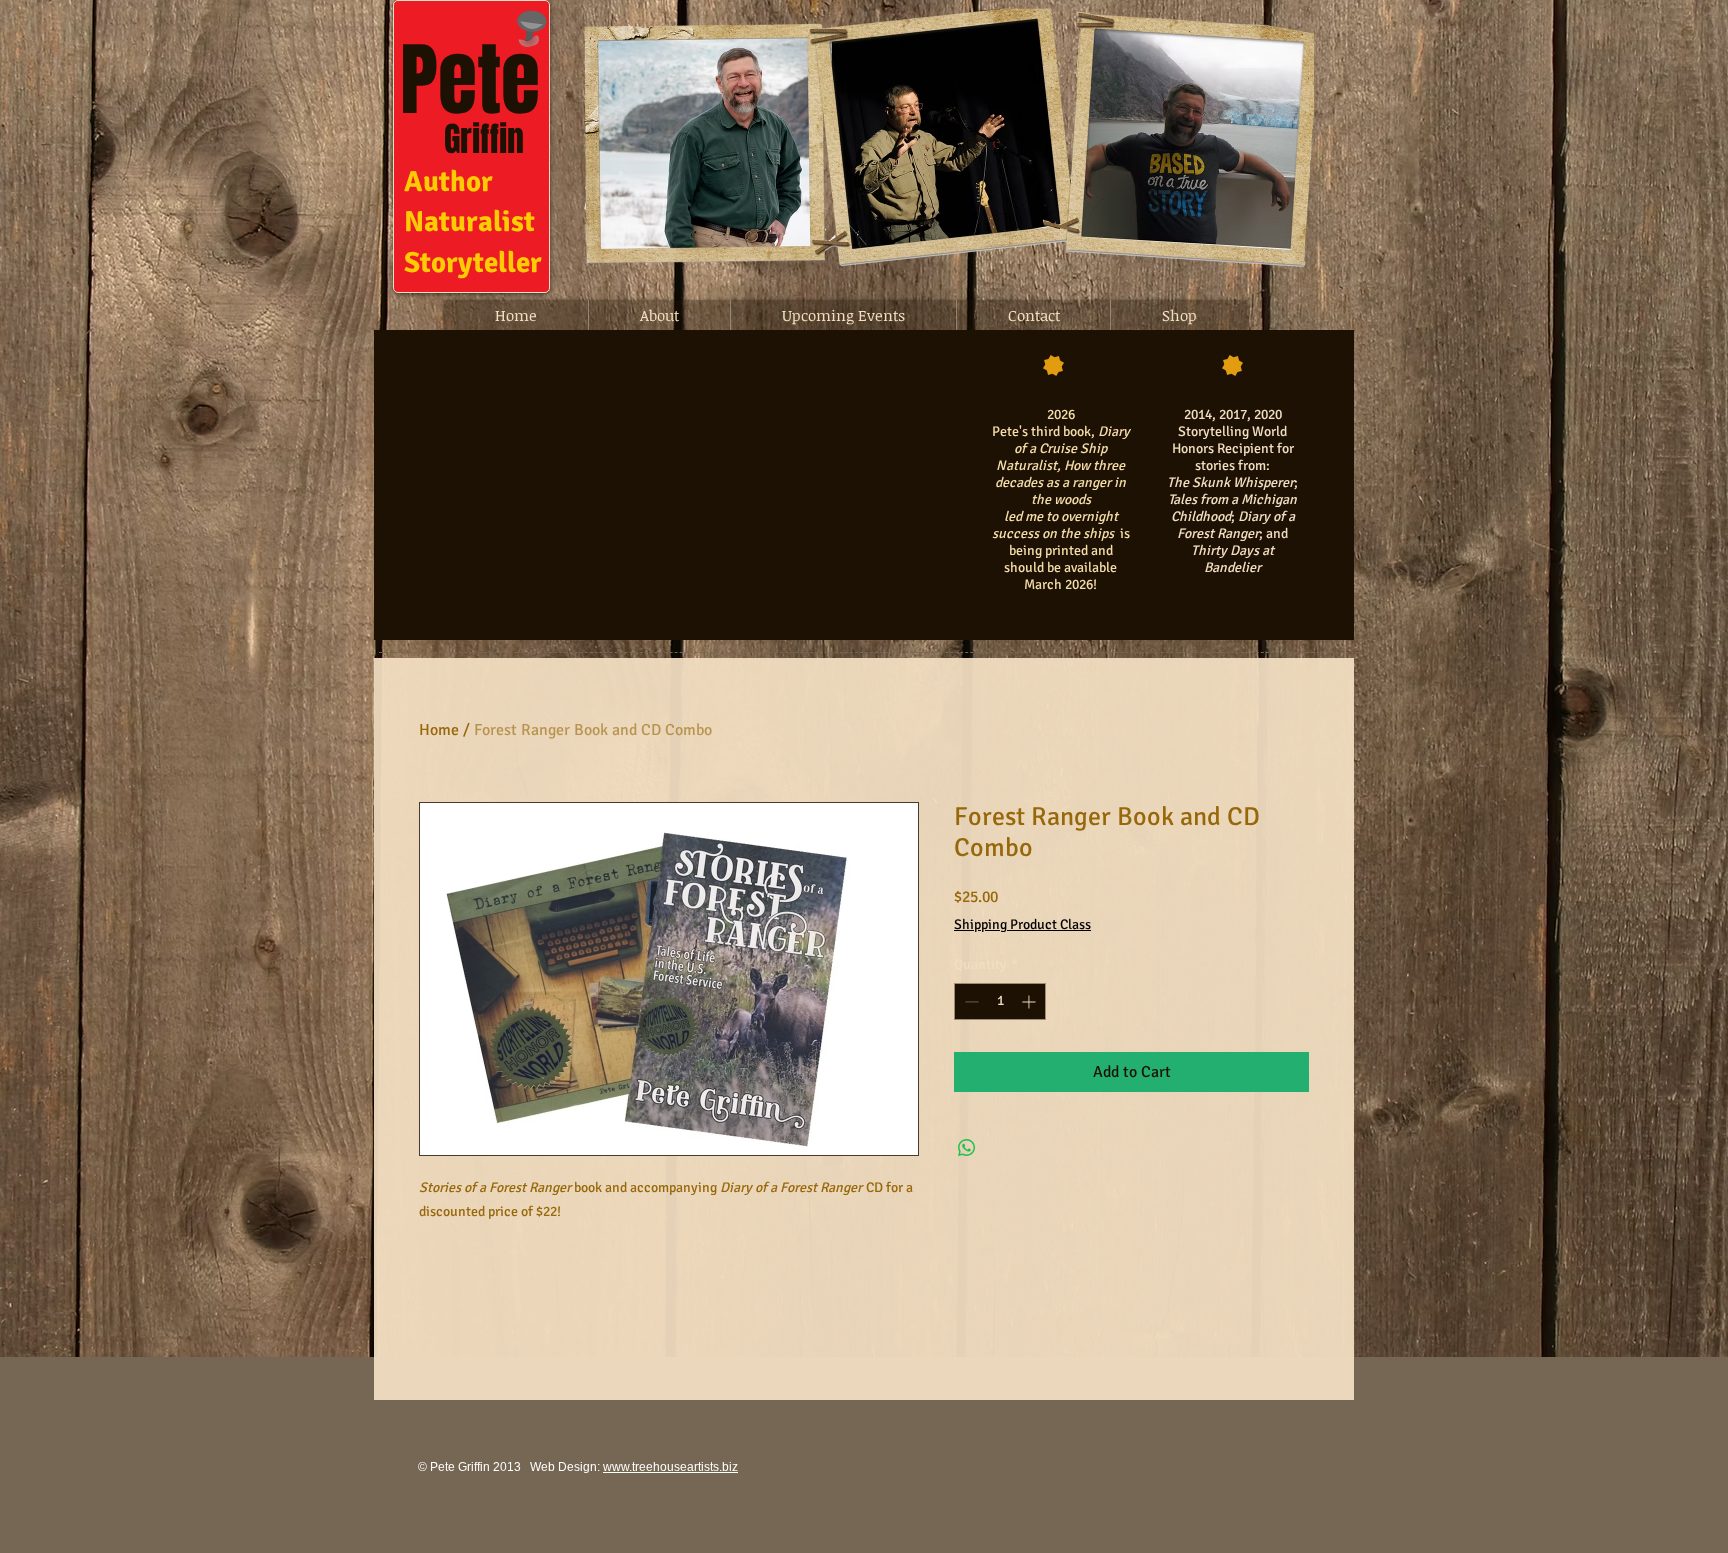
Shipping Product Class (1022, 924)
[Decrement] (969, 1001)
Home (439, 730)
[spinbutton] (1000, 1001)
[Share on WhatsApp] (967, 1148)
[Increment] (1030, 1001)
